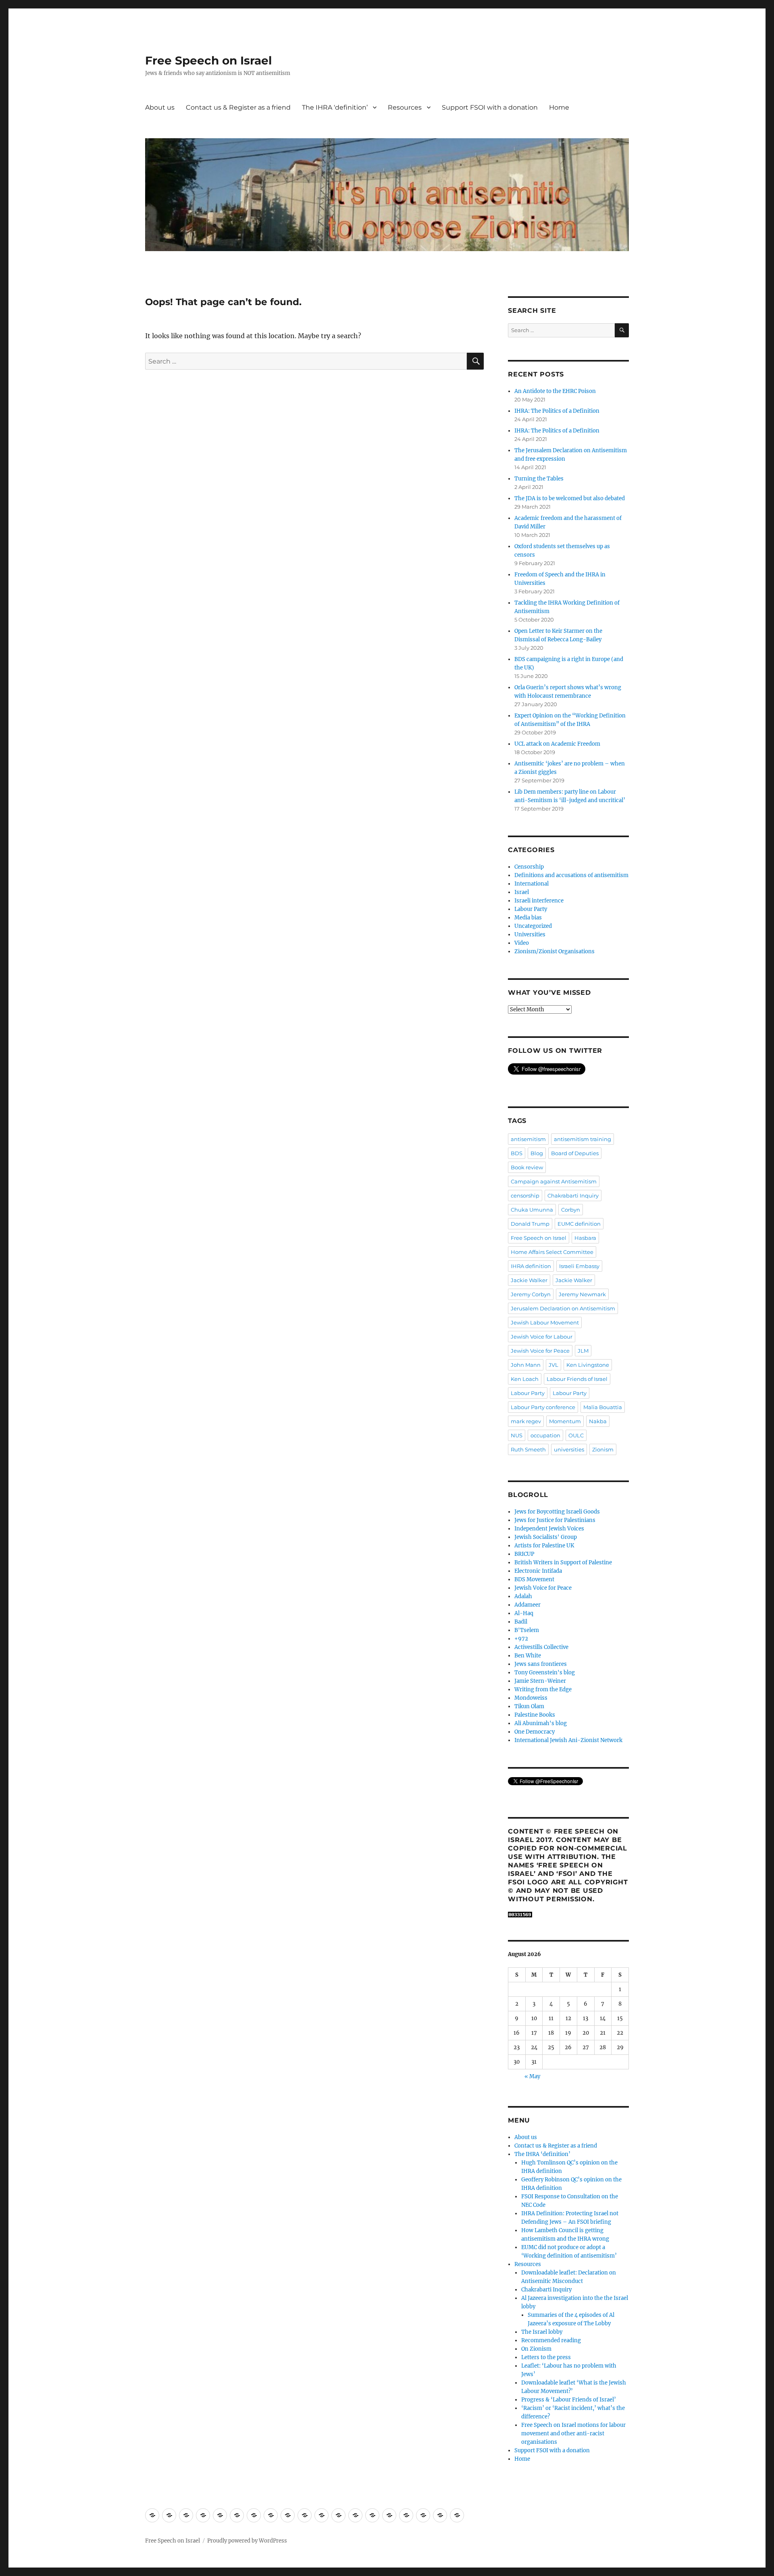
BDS (517, 1153)
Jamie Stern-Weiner (540, 1681)
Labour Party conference (543, 1407)
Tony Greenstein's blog (545, 1673)
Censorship (529, 867)
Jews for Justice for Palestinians (555, 1520)
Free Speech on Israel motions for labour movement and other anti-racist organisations (573, 2434)
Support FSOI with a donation (490, 107)
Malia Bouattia (603, 1407)
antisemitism (528, 1139)
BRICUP (524, 1554)
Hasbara (585, 1238)
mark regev (526, 1421)
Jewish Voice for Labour (542, 1337)
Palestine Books (535, 1715)
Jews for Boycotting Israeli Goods (557, 1512)
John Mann (526, 1365)
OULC (576, 1435)
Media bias (528, 918)
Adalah (523, 1596)
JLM (583, 1351)
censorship (525, 1195)
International (532, 884)
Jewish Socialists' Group (546, 1537)
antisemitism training (583, 1139)
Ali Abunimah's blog (541, 1723)
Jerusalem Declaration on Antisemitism (563, 1308)
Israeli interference (539, 901)
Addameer (527, 1605)
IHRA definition (531, 1266)
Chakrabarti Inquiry (573, 1195)
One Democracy (535, 1732)
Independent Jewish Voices (549, 1529)
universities (569, 1449)
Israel (522, 892)
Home (559, 107)
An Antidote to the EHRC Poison (555, 391)
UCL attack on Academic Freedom (557, 744)
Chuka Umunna (532, 1210)
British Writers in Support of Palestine (563, 1562)
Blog (537, 1153)
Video (522, 943)
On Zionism (536, 2349)
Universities (530, 935)
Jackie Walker (529, 1280)
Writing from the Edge (543, 1689)
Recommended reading (551, 2340)
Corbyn (571, 1210)
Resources (405, 107)
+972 (521, 1639)
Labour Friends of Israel (577, 1379)
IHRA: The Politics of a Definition (557, 411)
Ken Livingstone (588, 1365)
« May (532, 2076)
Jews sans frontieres (541, 1664)
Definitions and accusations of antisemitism (571, 875)
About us (160, 107)
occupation (545, 1435)
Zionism (603, 1449)
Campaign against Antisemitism (554, 1181)
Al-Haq (524, 1613)
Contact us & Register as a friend (238, 107)
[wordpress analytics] (568, 1915)
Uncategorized (533, 926)
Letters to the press (546, 2357)
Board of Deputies (575, 1153)
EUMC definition (579, 1224)
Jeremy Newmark (582, 1294)
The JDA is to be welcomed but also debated (570, 498)
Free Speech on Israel (208, 60)
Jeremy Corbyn (531, 1294)
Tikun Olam (529, 1706)
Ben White (528, 1656)
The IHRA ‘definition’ (335, 107)
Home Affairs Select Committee (552, 1252)
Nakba (598, 1421)
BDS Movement (534, 1579)
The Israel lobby (542, 2332)
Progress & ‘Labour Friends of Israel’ (569, 2400)
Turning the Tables (539, 479)
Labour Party (531, 909)
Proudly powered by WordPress (247, 2541)
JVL (553, 1365)
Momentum (565, 1421)
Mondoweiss (531, 1698)
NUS (517, 1435)
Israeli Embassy (579, 1266)
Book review (527, 1167)
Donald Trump (530, 1224)
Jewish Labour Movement (545, 1322)
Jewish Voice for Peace (540, 1351)
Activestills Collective (541, 1647)
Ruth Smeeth (528, 1449)
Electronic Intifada (538, 1571)
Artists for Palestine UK (544, 1546)
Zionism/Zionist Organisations (554, 951)
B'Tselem (527, 1630)
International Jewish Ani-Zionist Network (568, 1740)
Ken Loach (525, 1379)
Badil (521, 1622)
